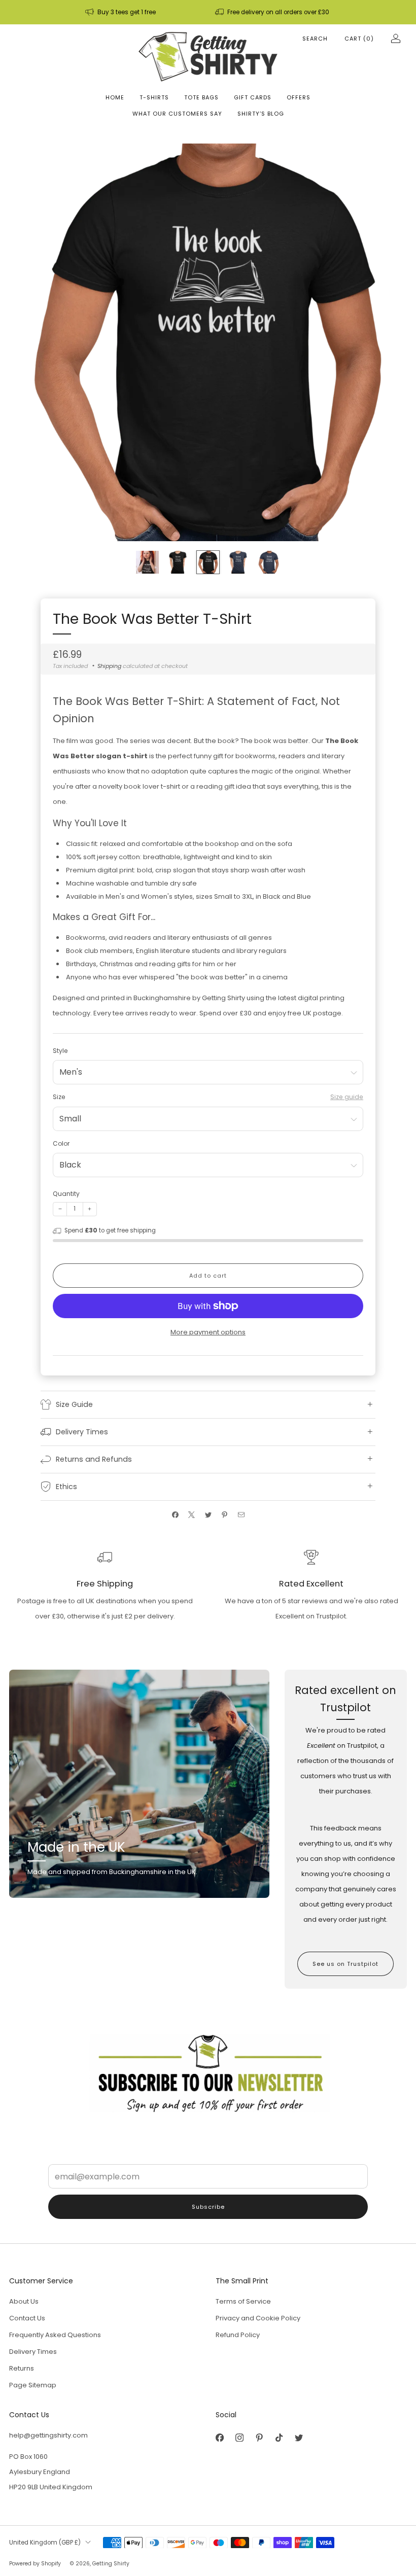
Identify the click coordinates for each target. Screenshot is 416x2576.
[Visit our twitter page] (299, 2438)
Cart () (359, 39)
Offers (299, 97)
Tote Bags (201, 97)
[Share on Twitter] (208, 1515)
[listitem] (121, 12)
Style (60, 1051)
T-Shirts (154, 97)
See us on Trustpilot (345, 1964)
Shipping (109, 666)
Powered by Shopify (35, 2564)
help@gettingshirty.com (48, 2435)
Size (59, 1097)
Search (315, 39)
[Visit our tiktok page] (279, 2438)
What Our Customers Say (177, 114)
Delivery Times (33, 2352)
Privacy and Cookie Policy (258, 2318)
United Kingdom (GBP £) (45, 2543)
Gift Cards (253, 97)
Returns (22, 2368)
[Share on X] (192, 1515)
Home (115, 97)
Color (61, 1143)
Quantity (66, 1194)
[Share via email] (241, 1515)
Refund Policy (238, 2335)
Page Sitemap (33, 2385)
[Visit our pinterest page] (259, 2438)
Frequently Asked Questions (55, 2335)
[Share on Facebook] (175, 1515)
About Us (24, 2301)
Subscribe (208, 2207)
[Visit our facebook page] (219, 2438)
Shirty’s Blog (261, 114)
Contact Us (27, 2318)
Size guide (347, 1097)
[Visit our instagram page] (239, 2438)
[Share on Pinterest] (225, 1515)
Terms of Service (243, 2301)
